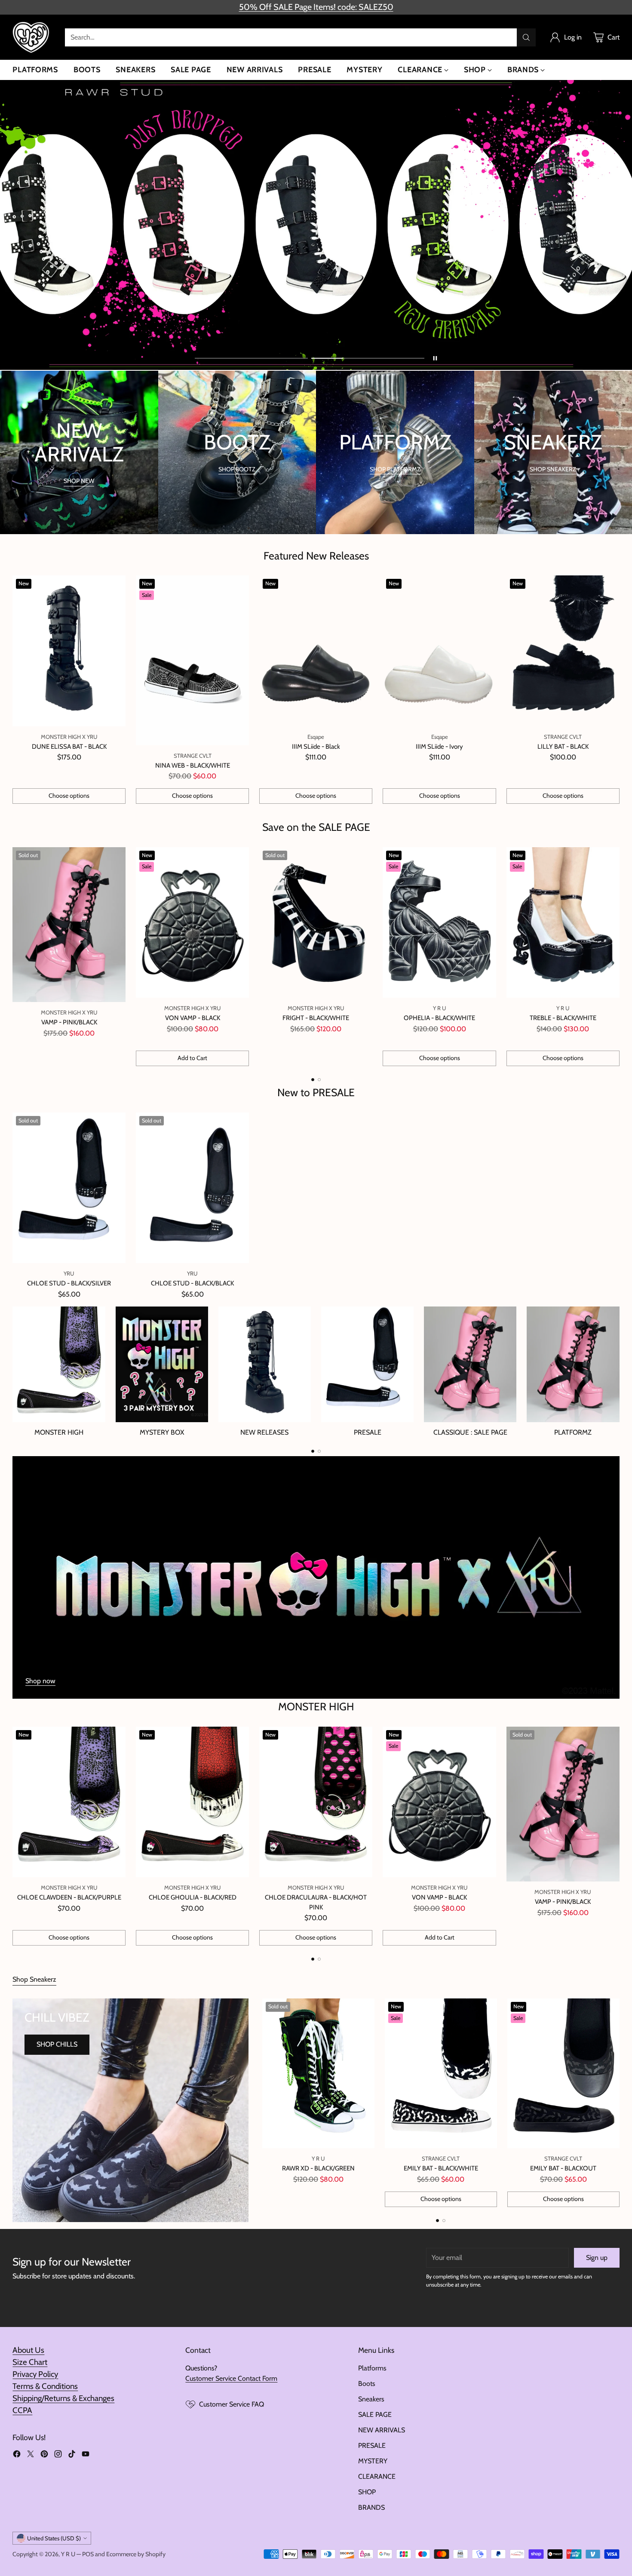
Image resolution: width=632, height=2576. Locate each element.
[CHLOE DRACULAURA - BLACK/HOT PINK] (316, 1802)
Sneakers (371, 2399)
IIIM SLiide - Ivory (439, 747)
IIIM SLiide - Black (316, 747)
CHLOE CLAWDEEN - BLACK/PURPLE (69, 1897)
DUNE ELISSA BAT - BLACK (69, 747)
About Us (28, 2350)
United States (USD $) (54, 2538)
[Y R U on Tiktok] (72, 2455)
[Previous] (15, 956)
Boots (367, 2384)
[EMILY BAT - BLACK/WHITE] (441, 2073)
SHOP (367, 2492)
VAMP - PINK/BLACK (69, 1022)
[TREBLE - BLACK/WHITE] (563, 923)
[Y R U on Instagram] (58, 2455)
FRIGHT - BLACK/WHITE (316, 1018)
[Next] (617, 956)
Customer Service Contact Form (231, 2378)
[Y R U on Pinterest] (44, 2455)
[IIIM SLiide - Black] (316, 651)
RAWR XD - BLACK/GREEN (318, 2168)
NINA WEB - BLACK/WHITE (193, 765)
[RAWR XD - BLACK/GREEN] (318, 2073)
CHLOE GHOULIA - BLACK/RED (193, 1897)
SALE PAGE (375, 2415)
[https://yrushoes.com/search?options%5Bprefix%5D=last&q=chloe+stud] (316, 225)
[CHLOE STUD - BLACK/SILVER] (69, 1188)
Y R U (68, 2554)
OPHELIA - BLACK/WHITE (439, 1018)
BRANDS (371, 2507)
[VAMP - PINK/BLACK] (69, 925)
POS (88, 2554)
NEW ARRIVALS (382, 2430)
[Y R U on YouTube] (86, 2455)
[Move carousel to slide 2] (368, 358)
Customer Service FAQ (232, 2404)
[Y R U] (32, 37)
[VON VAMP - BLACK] (192, 923)
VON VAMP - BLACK (193, 1018)
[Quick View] (114, 587)
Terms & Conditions (45, 2386)
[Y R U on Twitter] (31, 2455)
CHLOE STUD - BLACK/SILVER (69, 1283)
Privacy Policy (35, 2374)
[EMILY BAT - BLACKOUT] (563, 2073)
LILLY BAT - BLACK (563, 747)
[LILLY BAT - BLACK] (563, 651)
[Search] (526, 37)
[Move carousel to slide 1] (251, 358)
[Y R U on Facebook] (17, 2455)
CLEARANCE (377, 2476)
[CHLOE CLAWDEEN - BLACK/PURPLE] (69, 1802)
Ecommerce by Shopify (136, 2554)
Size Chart (30, 2362)
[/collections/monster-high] (316, 1577)
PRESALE (372, 2445)
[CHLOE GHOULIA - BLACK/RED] (192, 1802)
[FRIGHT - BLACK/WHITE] (316, 923)
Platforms (372, 2368)
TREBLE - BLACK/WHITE (563, 1018)
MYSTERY (373, 2461)
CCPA (22, 2410)
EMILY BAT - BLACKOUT (563, 2168)
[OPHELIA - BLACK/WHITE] (439, 923)
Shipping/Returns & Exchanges (63, 2398)
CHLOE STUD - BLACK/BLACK (192, 1283)
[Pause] (435, 358)
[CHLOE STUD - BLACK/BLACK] (192, 1188)
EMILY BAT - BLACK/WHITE (441, 2168)
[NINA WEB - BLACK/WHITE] (192, 660)
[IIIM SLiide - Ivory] (439, 651)
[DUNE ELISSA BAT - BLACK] (69, 651)
